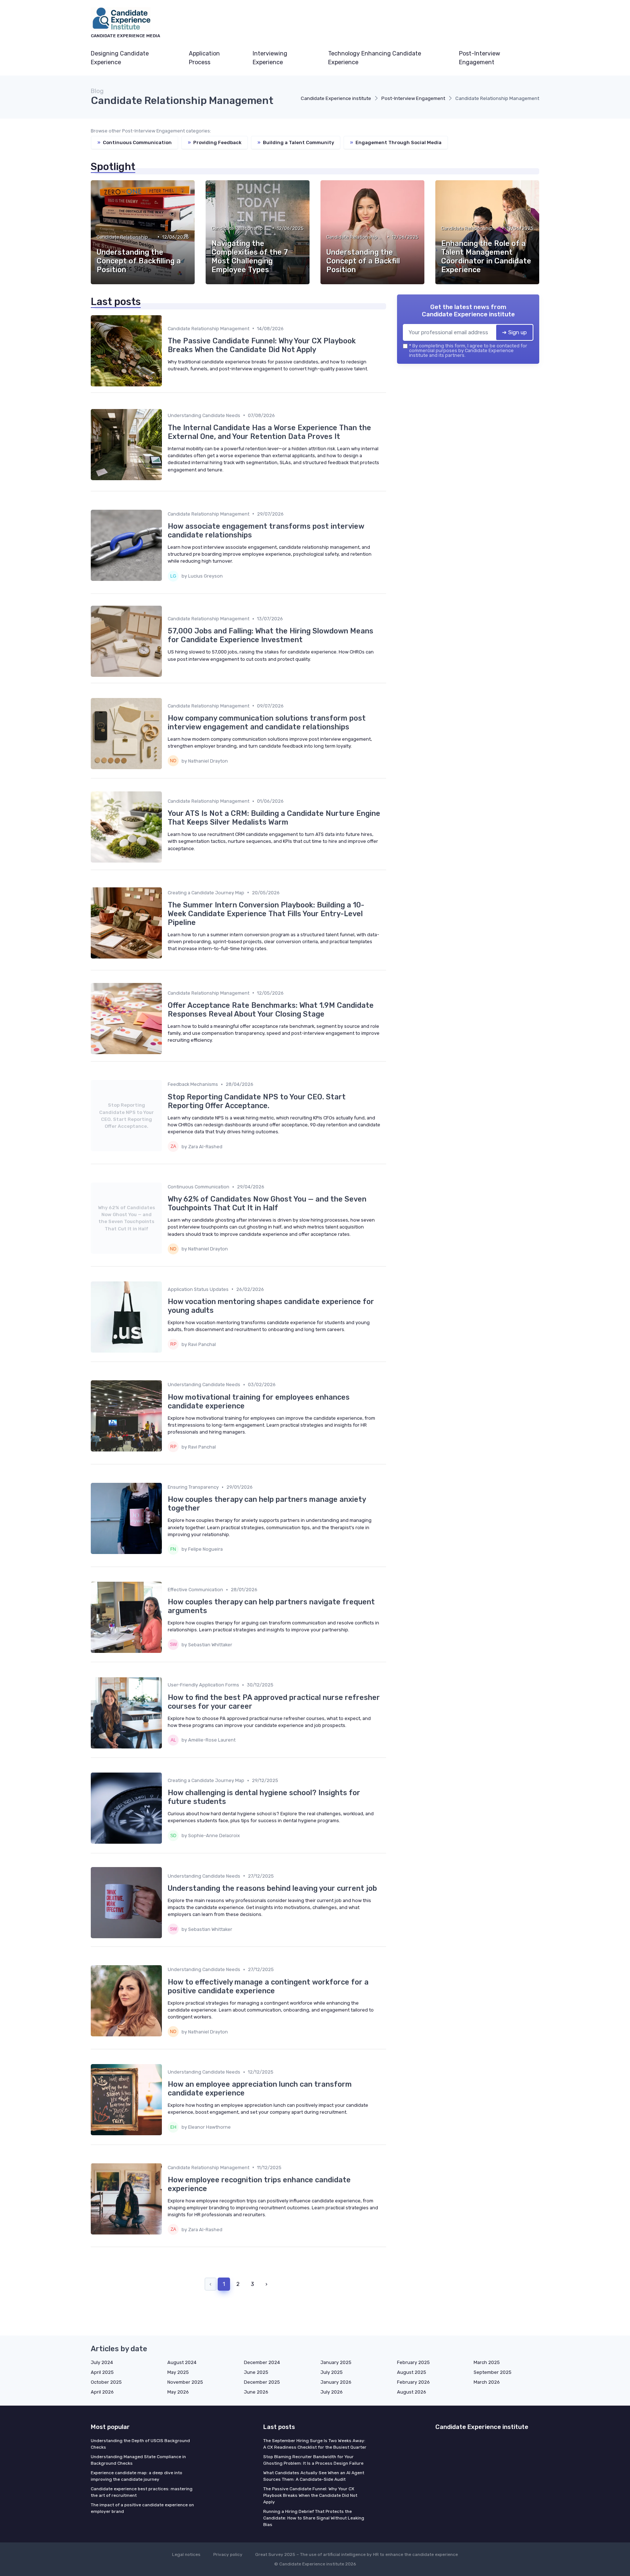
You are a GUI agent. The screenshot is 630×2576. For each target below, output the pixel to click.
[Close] (447, 1268)
